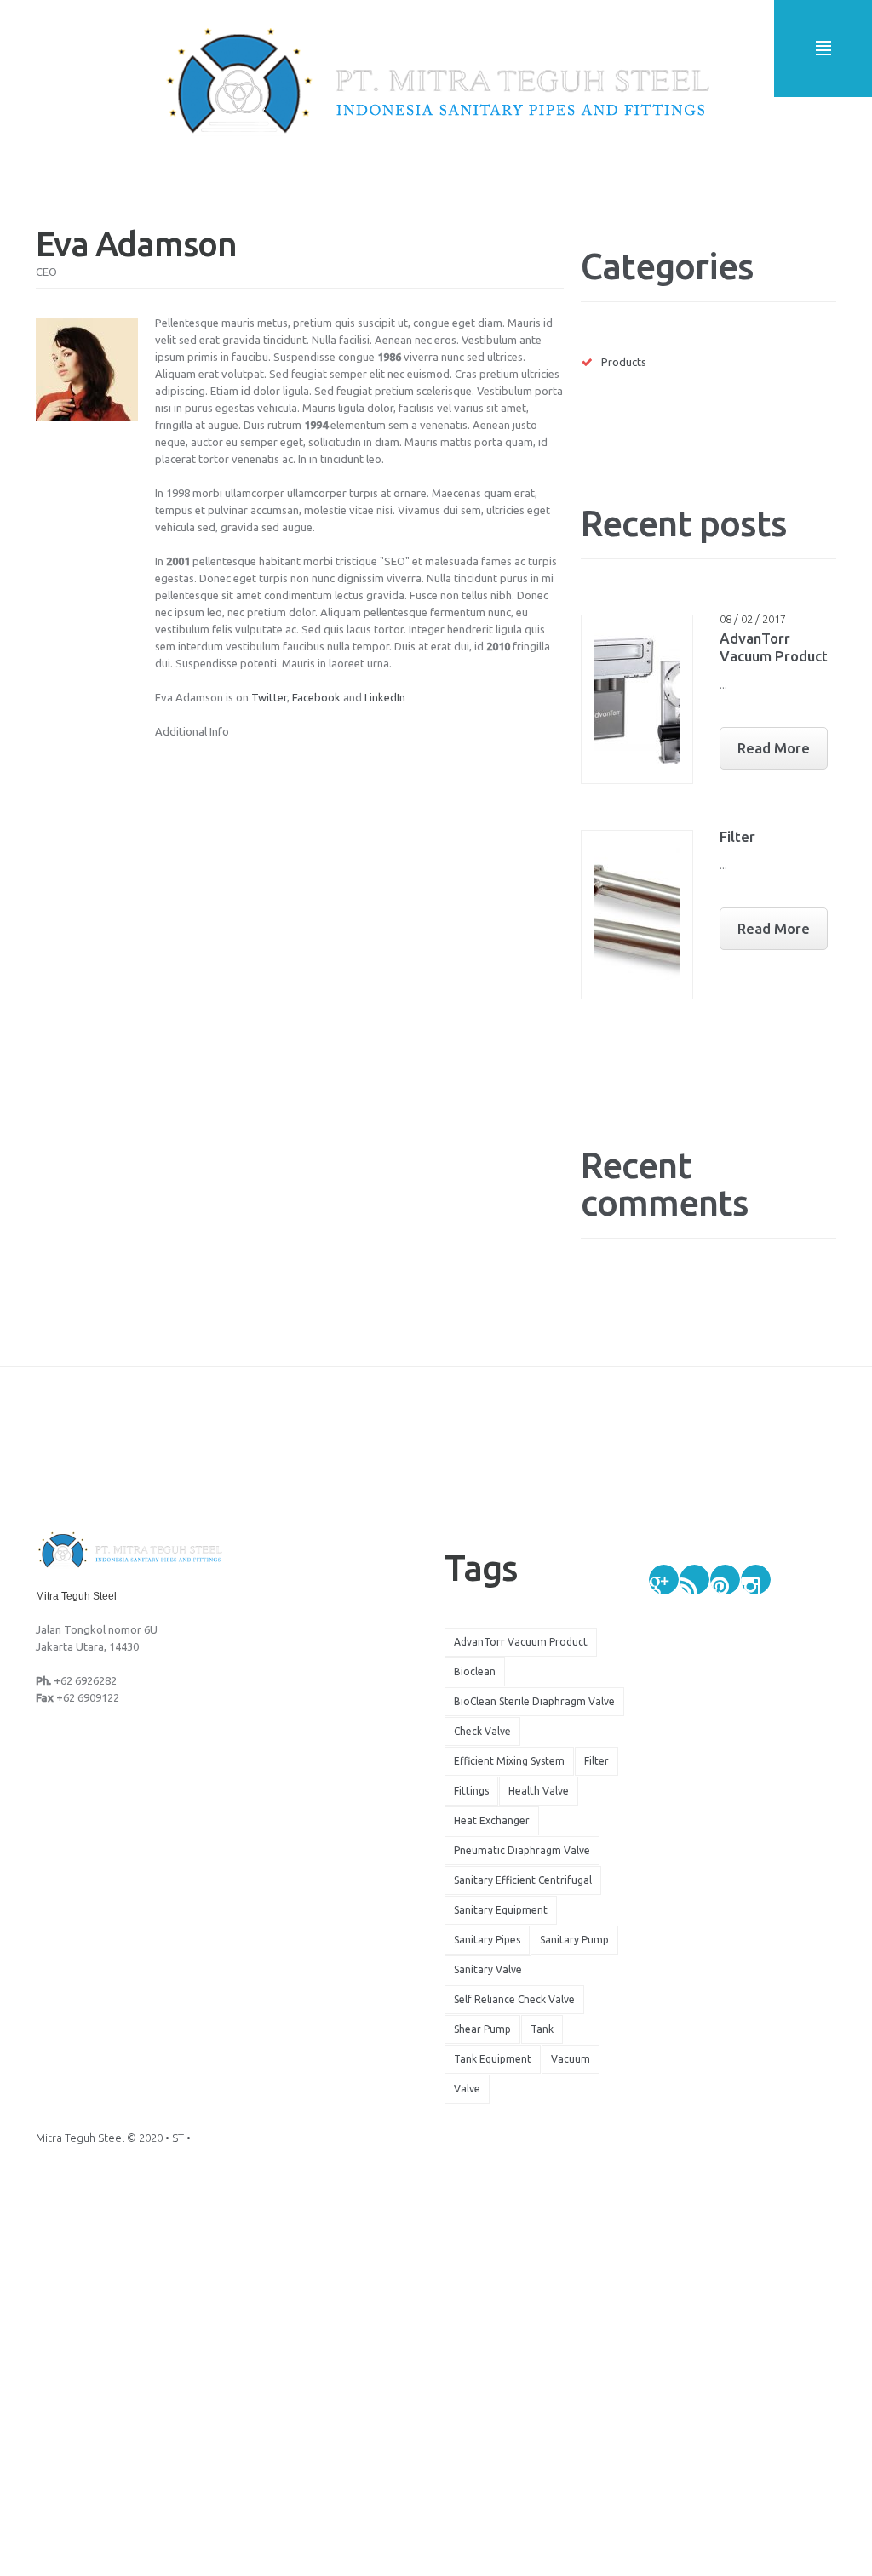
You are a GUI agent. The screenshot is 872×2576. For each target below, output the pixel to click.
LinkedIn (385, 697)
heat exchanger (492, 1820)
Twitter (269, 697)
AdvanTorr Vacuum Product (521, 1642)
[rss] (694, 1580)
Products (624, 362)
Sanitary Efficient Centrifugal (523, 1880)
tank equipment (493, 2059)
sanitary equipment (501, 1910)
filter (597, 1761)
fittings (471, 1791)
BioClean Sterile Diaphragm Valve (534, 1701)
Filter (737, 836)
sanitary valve (488, 1969)
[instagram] (756, 1580)
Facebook (316, 697)
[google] (664, 1580)
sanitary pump (574, 1940)
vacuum (571, 2059)
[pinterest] (725, 1580)
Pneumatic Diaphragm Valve (522, 1850)
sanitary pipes (487, 1940)
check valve (482, 1731)
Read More (774, 748)
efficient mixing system (509, 1761)
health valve (539, 1791)
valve (467, 2089)
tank (542, 2029)
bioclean (475, 1672)
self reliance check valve (514, 1999)
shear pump (482, 2029)
